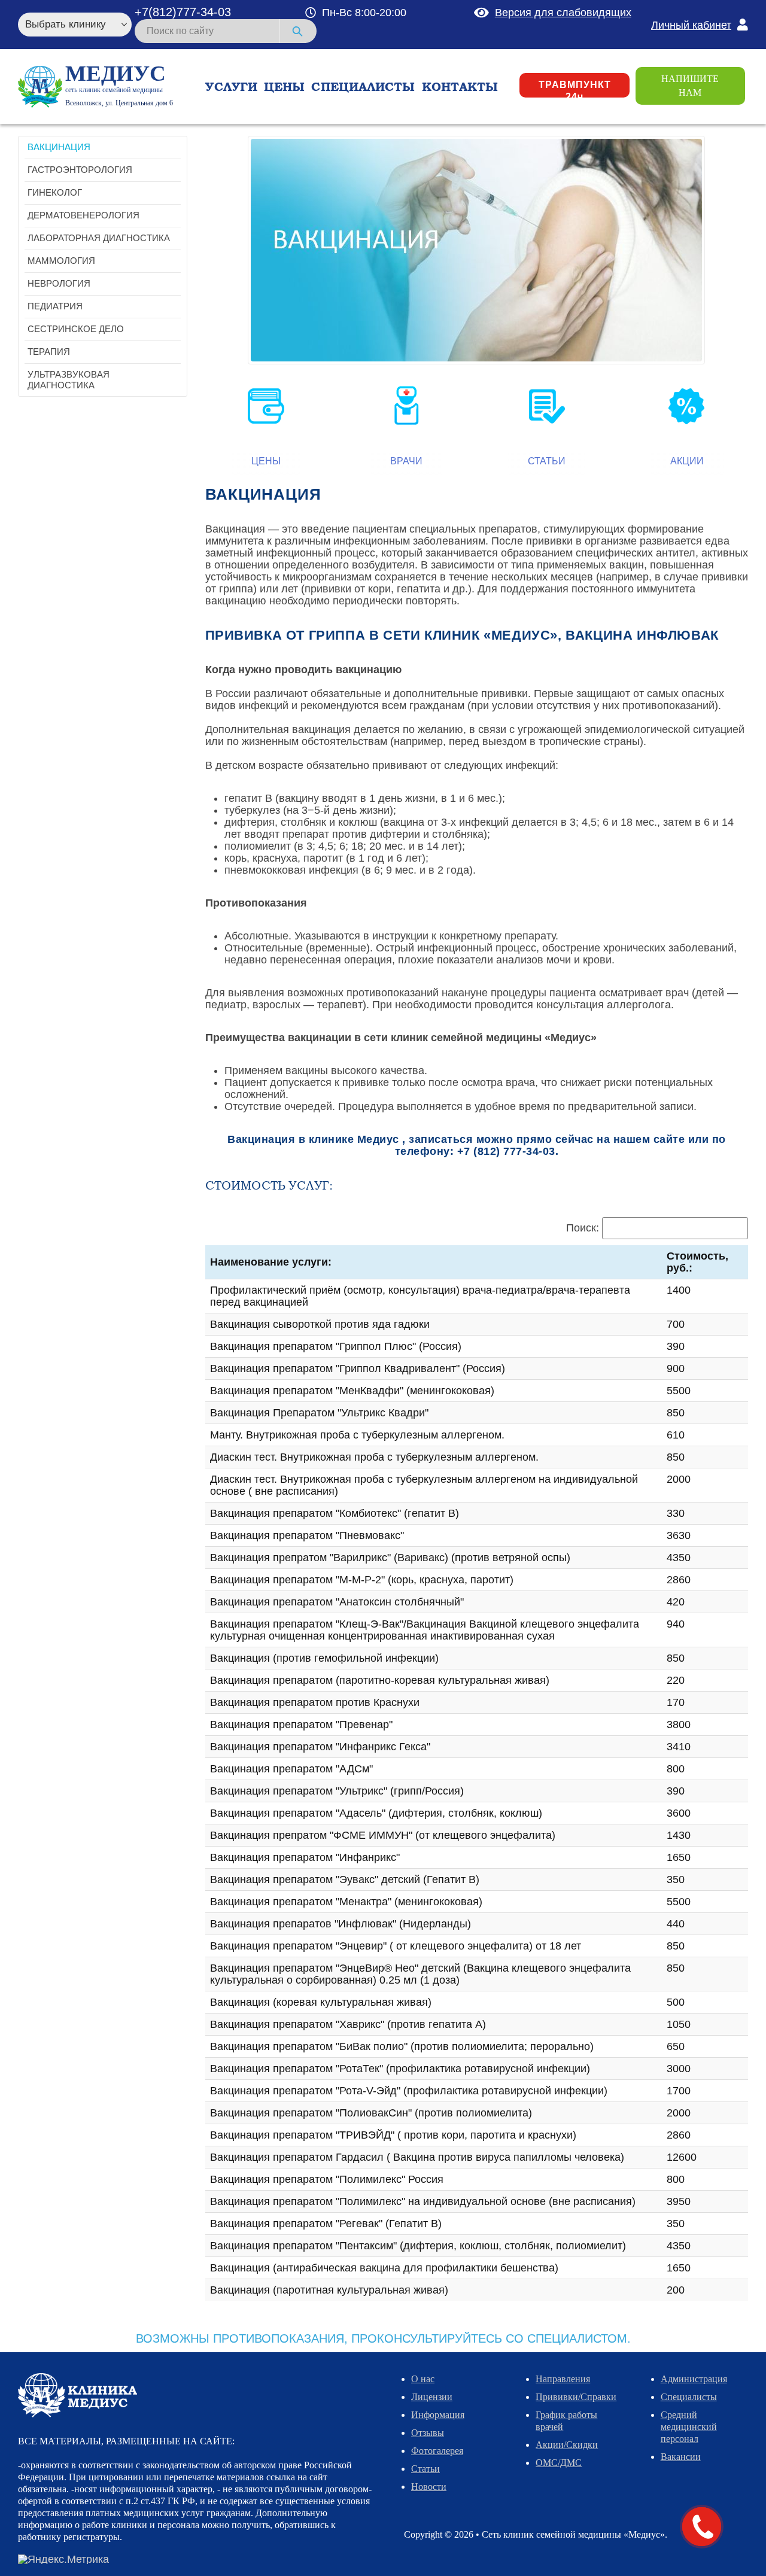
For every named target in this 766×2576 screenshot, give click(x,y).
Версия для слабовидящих (563, 13)
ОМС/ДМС (559, 2463)
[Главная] (77, 2395)
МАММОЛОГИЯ (61, 261)
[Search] (298, 31)
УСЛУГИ (231, 87)
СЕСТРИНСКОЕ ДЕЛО (76, 329)
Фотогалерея (437, 2451)
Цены (266, 461)
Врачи (406, 461)
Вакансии (681, 2457)
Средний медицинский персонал (689, 2427)
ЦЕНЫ (284, 87)
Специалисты (689, 2397)
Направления (563, 2379)
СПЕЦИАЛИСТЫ (363, 87)
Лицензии (432, 2397)
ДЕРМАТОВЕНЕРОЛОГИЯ (83, 215)
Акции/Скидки (567, 2445)
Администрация (694, 2379)
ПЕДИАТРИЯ (55, 306)
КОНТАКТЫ (460, 87)
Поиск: (583, 1228)
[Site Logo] (40, 87)
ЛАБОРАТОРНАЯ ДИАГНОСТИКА (99, 238)
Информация (438, 2415)
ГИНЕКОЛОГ (55, 192)
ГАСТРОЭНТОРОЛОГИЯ (80, 170)
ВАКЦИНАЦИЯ (59, 147)
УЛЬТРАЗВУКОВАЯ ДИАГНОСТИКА (69, 380)
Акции (687, 461)
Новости (429, 2487)
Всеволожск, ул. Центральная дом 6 (119, 103)
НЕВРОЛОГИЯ (59, 283)
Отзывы (428, 2433)
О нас (423, 2379)
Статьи (547, 461)
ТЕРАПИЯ (49, 352)
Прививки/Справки (576, 2397)
